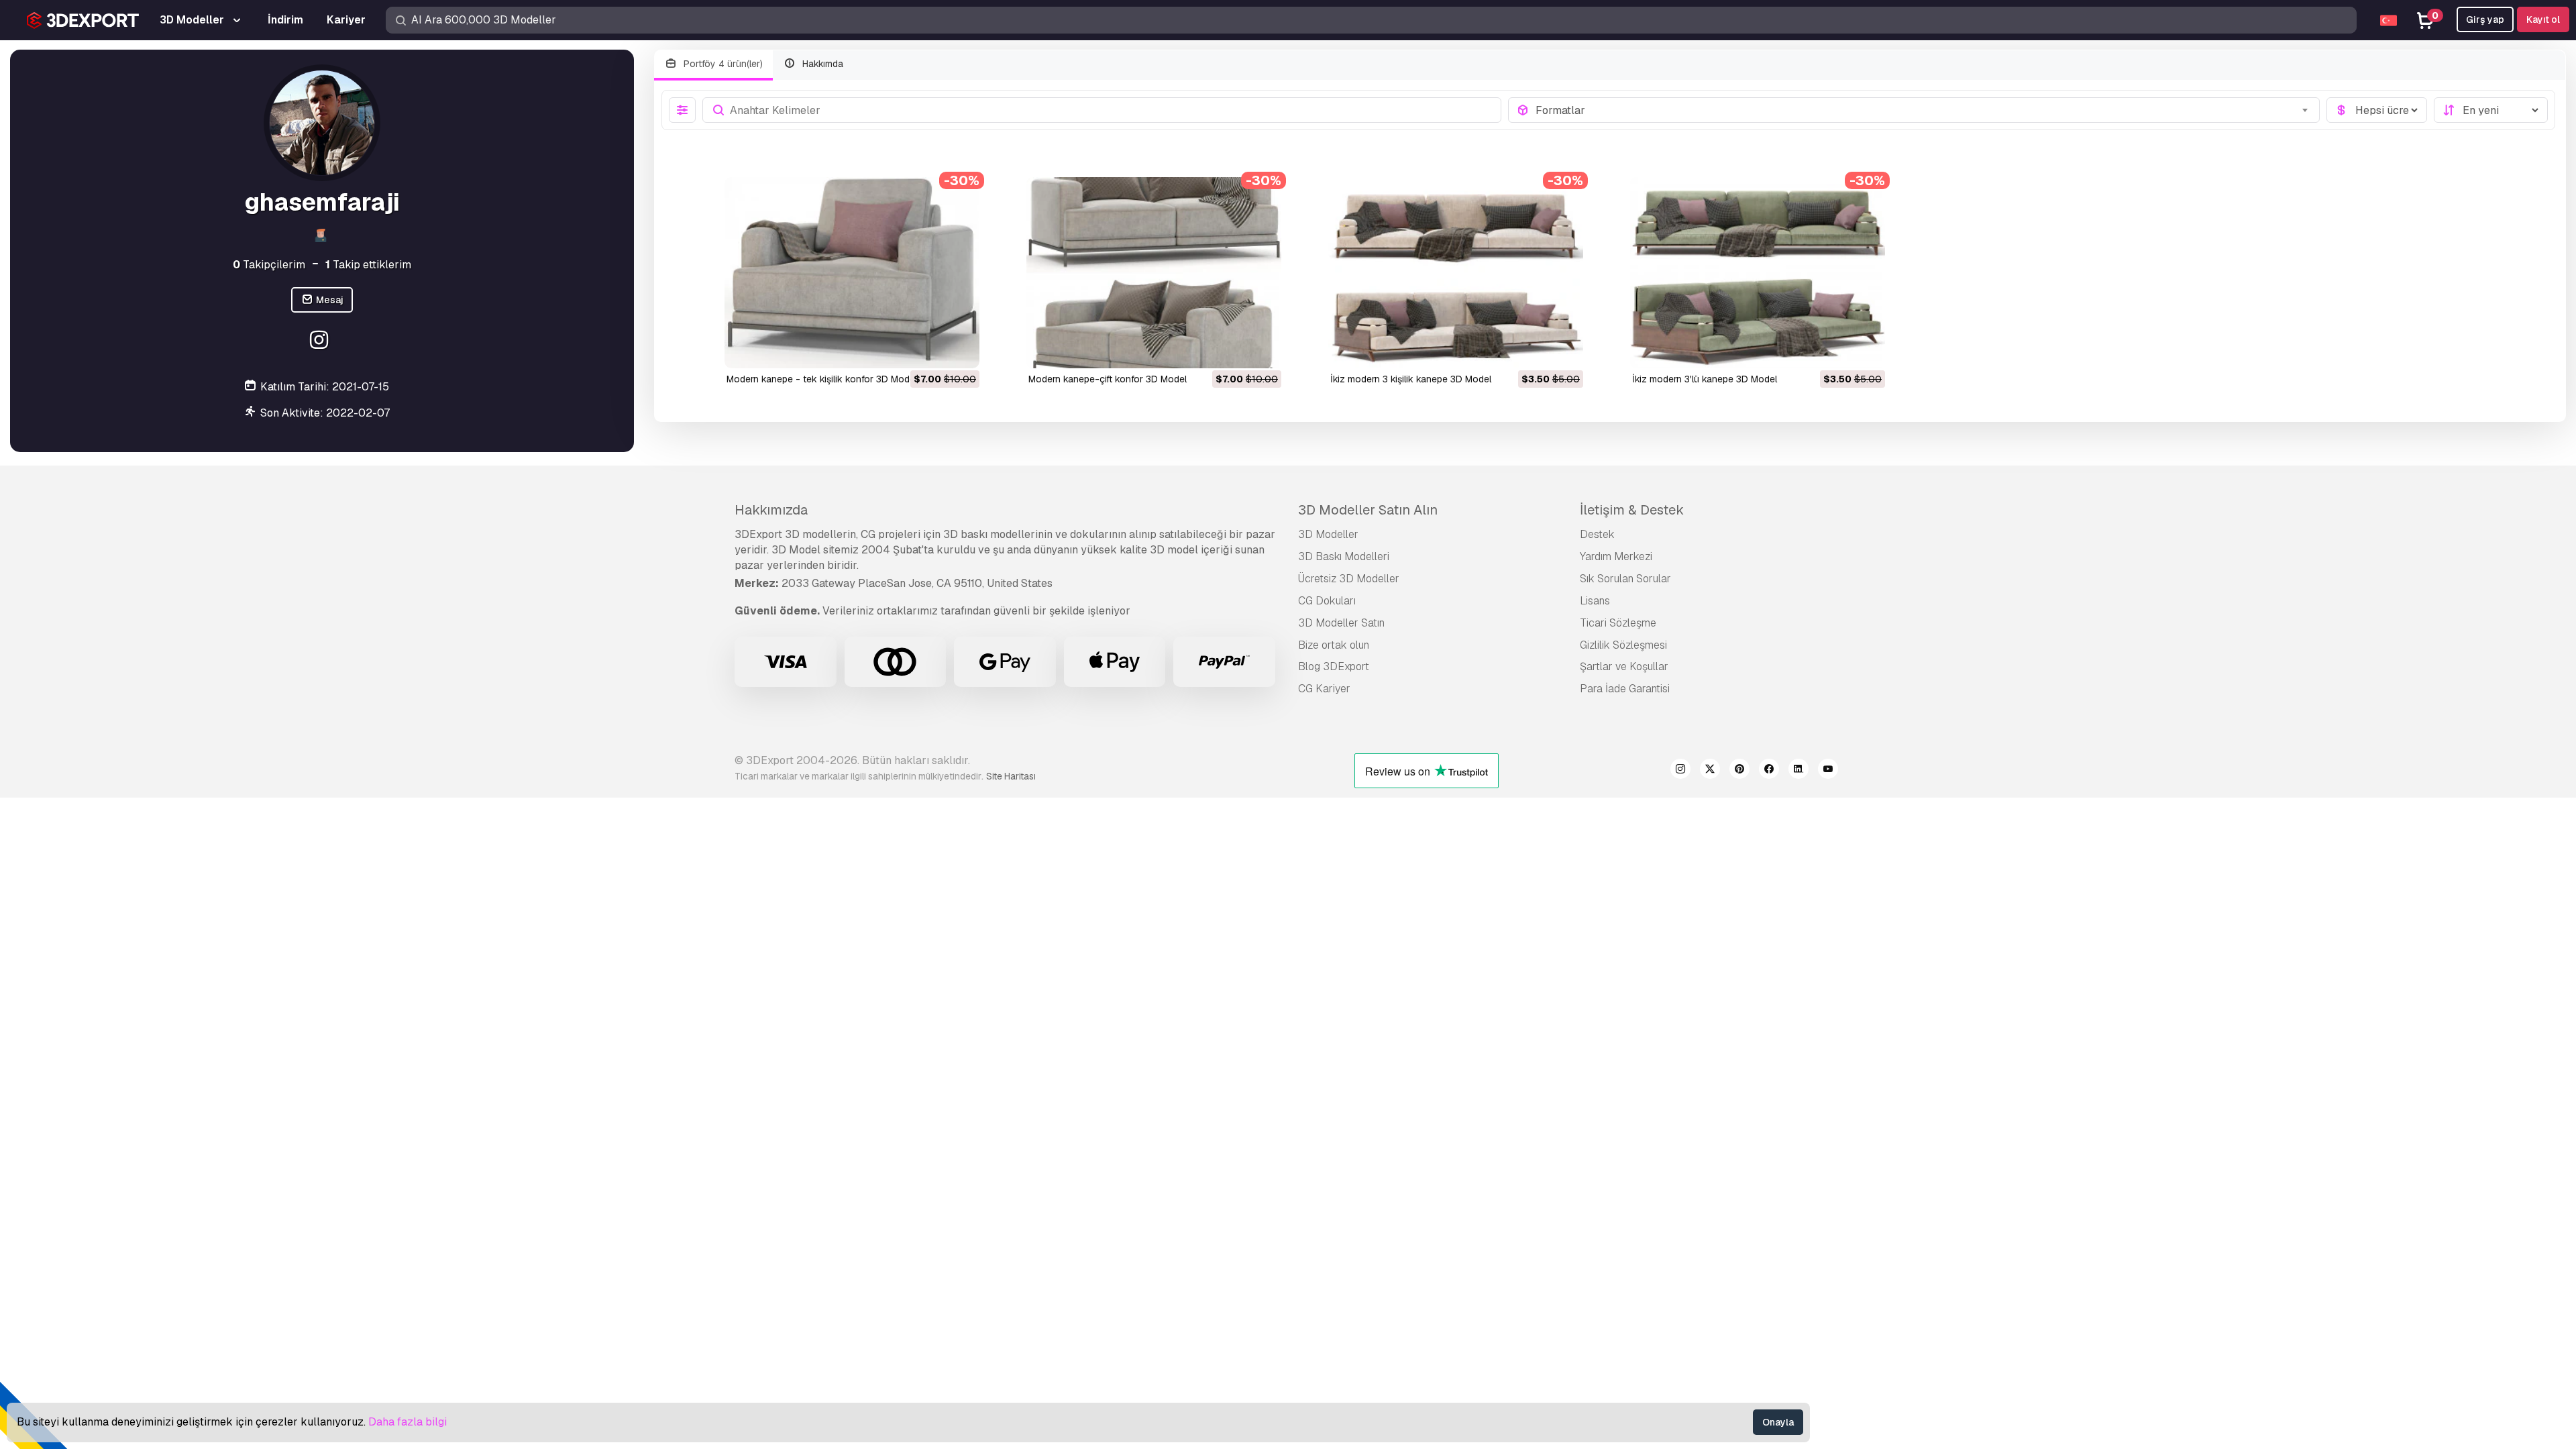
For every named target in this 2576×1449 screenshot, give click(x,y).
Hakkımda (821, 64)
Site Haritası (1011, 776)
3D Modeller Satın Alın (1368, 510)
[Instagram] (320, 342)
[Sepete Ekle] (932, 350)
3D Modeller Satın (1341, 623)
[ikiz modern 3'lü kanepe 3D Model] (1758, 273)
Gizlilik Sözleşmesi (1623, 645)
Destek (1597, 534)
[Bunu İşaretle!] (960, 350)
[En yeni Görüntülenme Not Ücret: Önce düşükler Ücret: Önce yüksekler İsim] (2491, 110)
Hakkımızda (771, 510)
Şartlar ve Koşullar (1624, 666)
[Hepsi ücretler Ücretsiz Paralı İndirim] (2377, 110)
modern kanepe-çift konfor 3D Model (1108, 379)
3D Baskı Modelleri (1344, 556)
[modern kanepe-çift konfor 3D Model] (1154, 273)
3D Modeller (1328, 534)
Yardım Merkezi (1616, 556)
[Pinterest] (1739, 771)
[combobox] (1924, 110)
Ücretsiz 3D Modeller (1349, 579)
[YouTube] (1828, 771)
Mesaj (329, 300)
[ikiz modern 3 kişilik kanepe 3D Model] (1456, 273)
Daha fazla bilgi (408, 1422)
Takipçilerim (269, 265)
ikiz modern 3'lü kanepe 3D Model (1705, 379)
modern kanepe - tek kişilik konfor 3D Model (822, 379)
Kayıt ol (2543, 19)
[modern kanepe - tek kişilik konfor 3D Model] (852, 273)
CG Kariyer (1324, 689)
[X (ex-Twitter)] (1710, 771)
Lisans (1595, 601)
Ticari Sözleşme (1618, 623)
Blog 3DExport (1334, 666)
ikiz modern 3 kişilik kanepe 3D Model (1411, 379)
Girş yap (2485, 19)
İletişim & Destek (1632, 510)
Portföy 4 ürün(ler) (722, 64)
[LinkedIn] (1799, 771)
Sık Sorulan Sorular (1625, 579)
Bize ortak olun (1334, 645)
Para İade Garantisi (1625, 689)
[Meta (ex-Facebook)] (1769, 771)
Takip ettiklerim (368, 265)
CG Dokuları (1327, 601)
